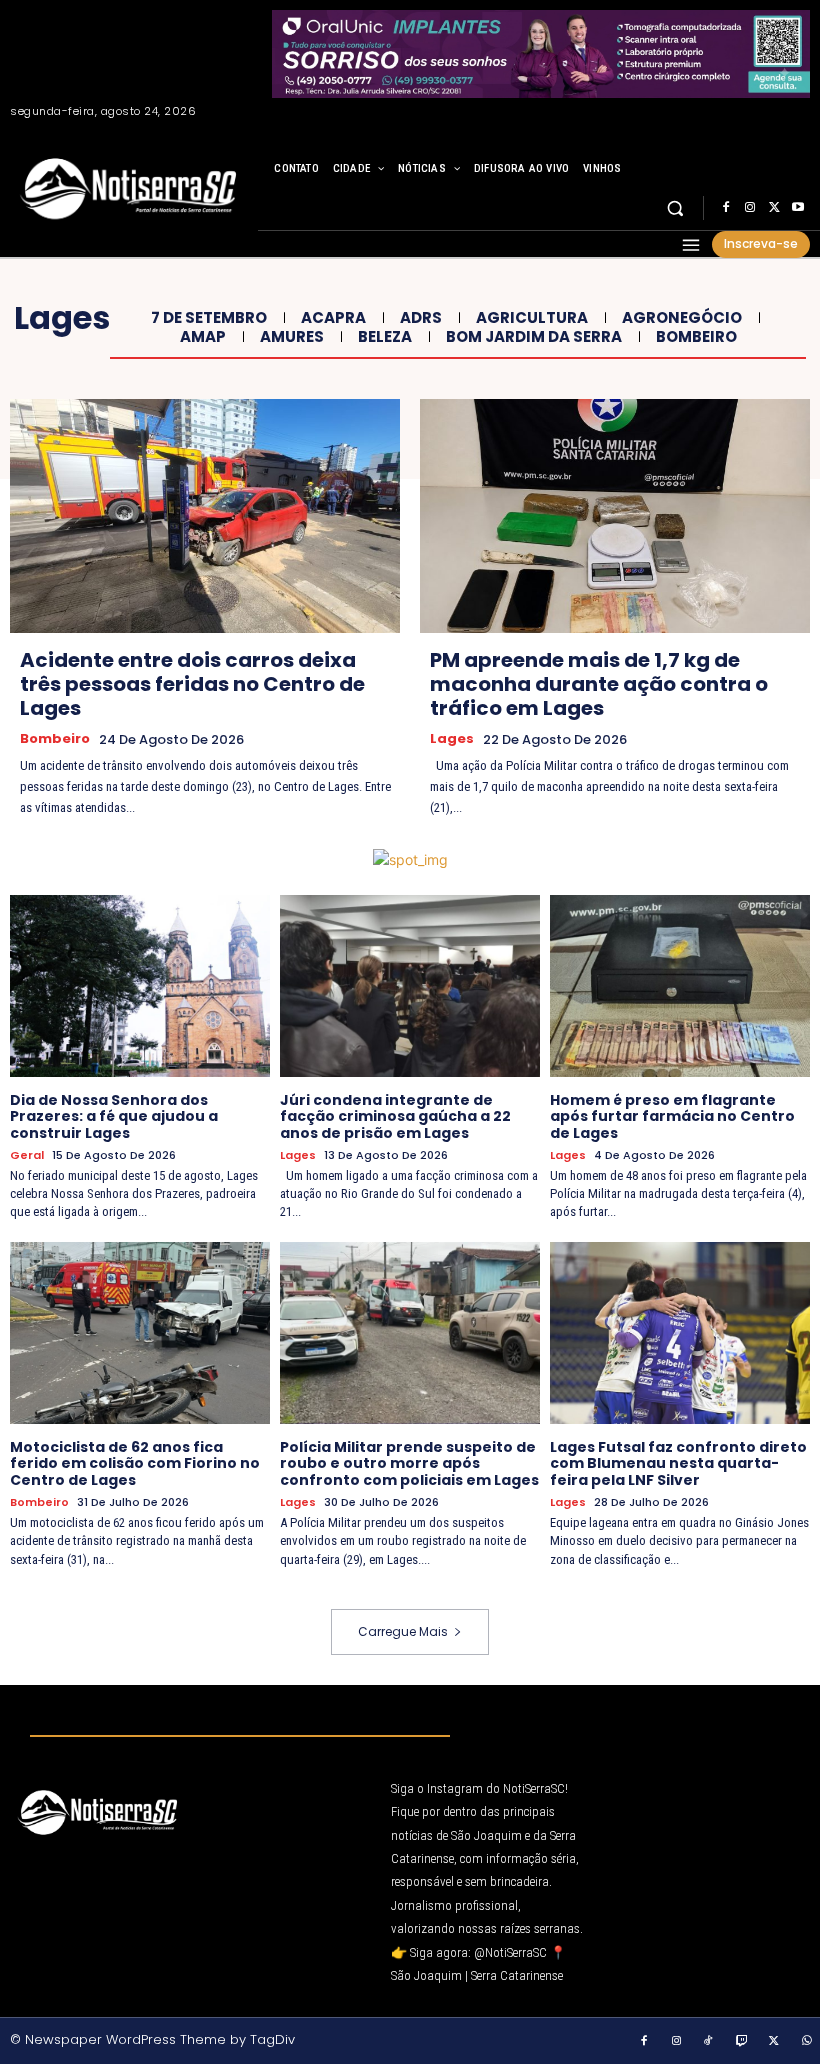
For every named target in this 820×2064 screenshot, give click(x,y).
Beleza (385, 337)
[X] (774, 208)
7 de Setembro (209, 318)
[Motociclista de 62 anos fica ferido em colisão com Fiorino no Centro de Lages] (140, 1333)
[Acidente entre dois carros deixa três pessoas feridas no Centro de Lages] (205, 516)
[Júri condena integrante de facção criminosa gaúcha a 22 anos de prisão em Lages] (410, 986)
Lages (452, 739)
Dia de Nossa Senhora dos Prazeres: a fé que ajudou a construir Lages (114, 1117)
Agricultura (532, 318)
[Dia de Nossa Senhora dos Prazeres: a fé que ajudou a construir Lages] (140, 986)
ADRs (421, 318)
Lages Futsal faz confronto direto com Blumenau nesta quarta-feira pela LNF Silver (678, 1464)
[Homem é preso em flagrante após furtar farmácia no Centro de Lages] (680, 986)
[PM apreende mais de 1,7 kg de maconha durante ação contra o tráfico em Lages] (615, 516)
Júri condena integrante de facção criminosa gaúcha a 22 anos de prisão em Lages (395, 1117)
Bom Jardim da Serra (534, 337)
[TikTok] (709, 2042)
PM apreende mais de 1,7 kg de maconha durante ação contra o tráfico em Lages (599, 684)
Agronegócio (682, 318)
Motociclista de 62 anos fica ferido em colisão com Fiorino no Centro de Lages (135, 1464)
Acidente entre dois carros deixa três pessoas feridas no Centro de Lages (192, 684)
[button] (675, 208)
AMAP (203, 337)
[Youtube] (798, 208)
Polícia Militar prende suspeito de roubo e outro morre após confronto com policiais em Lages (409, 1464)
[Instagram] (750, 208)
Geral (27, 1155)
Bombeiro (696, 337)
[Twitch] (742, 2042)
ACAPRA (333, 318)
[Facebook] (726, 208)
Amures (292, 337)
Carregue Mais (403, 1631)
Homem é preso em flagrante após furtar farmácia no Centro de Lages (672, 1117)
